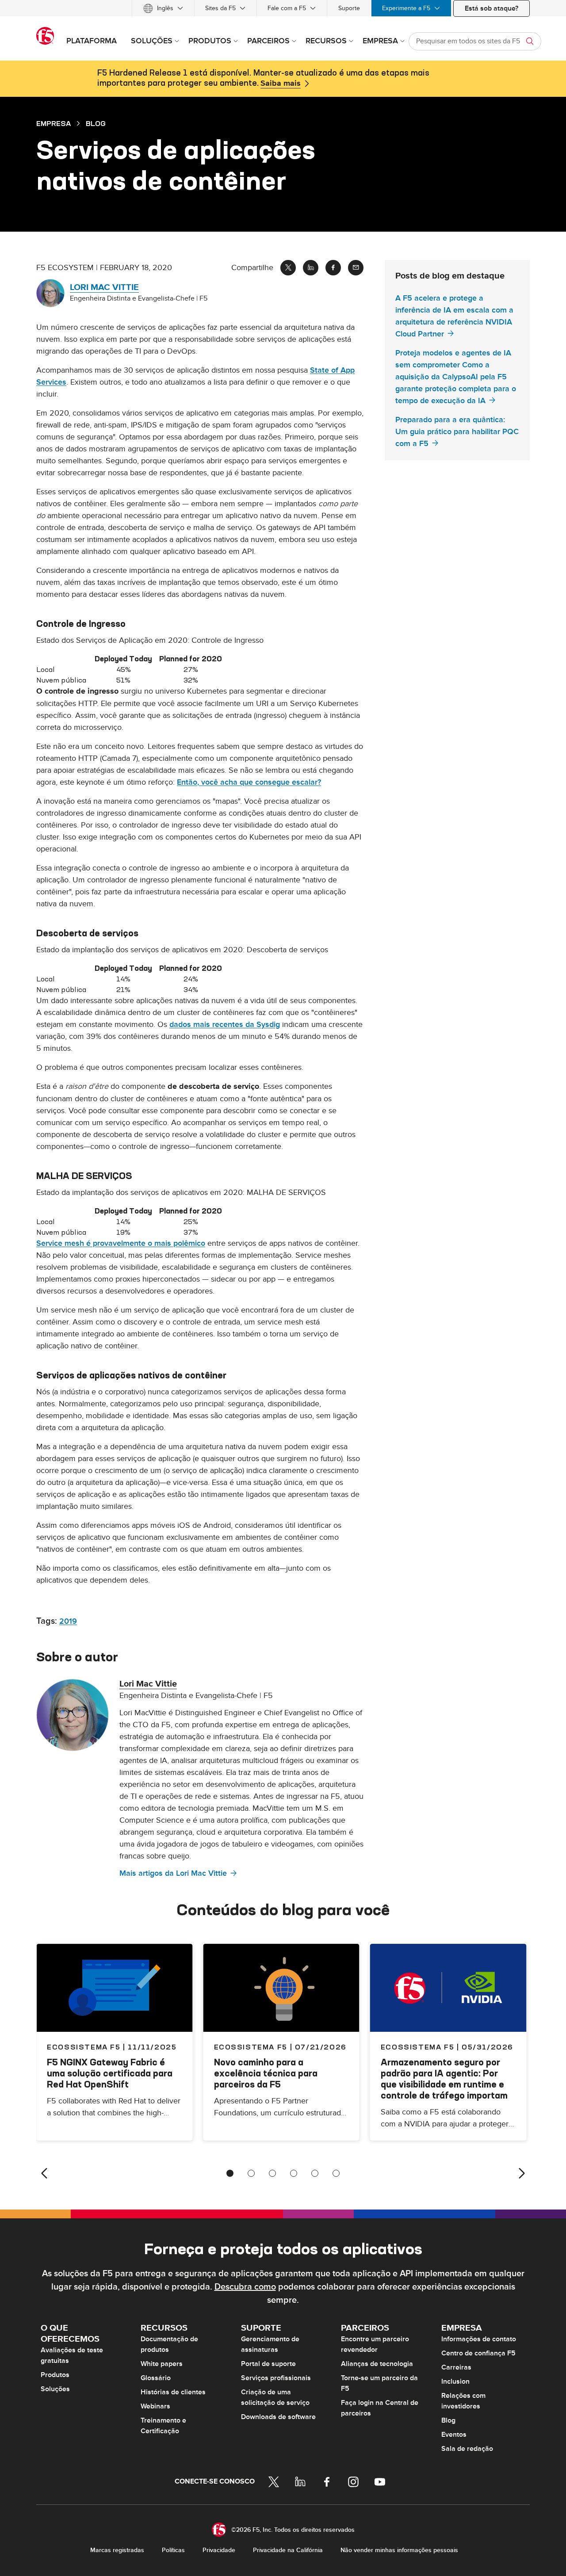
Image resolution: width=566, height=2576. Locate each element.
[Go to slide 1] (230, 2173)
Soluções (55, 2389)
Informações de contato (479, 2339)
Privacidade (219, 2550)
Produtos (55, 2375)
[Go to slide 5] (315, 2173)
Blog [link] (96, 123)
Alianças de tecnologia (377, 2364)
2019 (68, 1621)
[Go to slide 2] (251, 2173)
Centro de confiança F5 (478, 2353)
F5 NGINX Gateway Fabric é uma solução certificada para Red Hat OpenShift (110, 2073)
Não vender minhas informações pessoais (399, 2550)
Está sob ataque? (491, 8)
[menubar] (283, 8)
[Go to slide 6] (336, 2173)
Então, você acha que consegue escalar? (249, 782)
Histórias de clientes (173, 2392)
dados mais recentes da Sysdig (225, 1025)
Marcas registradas (117, 2550)
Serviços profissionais (276, 2378)
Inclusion (455, 2381)
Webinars (155, 2406)
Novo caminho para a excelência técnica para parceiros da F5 (266, 2073)
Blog (448, 2420)
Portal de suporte (268, 2364)
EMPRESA (54, 123)
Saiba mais (281, 84)
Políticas (173, 2550)
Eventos (454, 2435)
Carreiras (456, 2367)
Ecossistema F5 (251, 2047)
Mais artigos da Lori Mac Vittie (173, 1873)
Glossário (156, 2378)
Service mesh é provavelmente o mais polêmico (121, 1243)
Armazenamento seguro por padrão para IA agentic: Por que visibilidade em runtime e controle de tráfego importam (444, 2079)
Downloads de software (278, 2417)
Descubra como (245, 2287)
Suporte (349, 8)
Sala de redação (467, 2449)
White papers (162, 2364)
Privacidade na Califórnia (288, 2550)
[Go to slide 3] (272, 2173)
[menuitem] (163, 8)
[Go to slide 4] (294, 2173)
